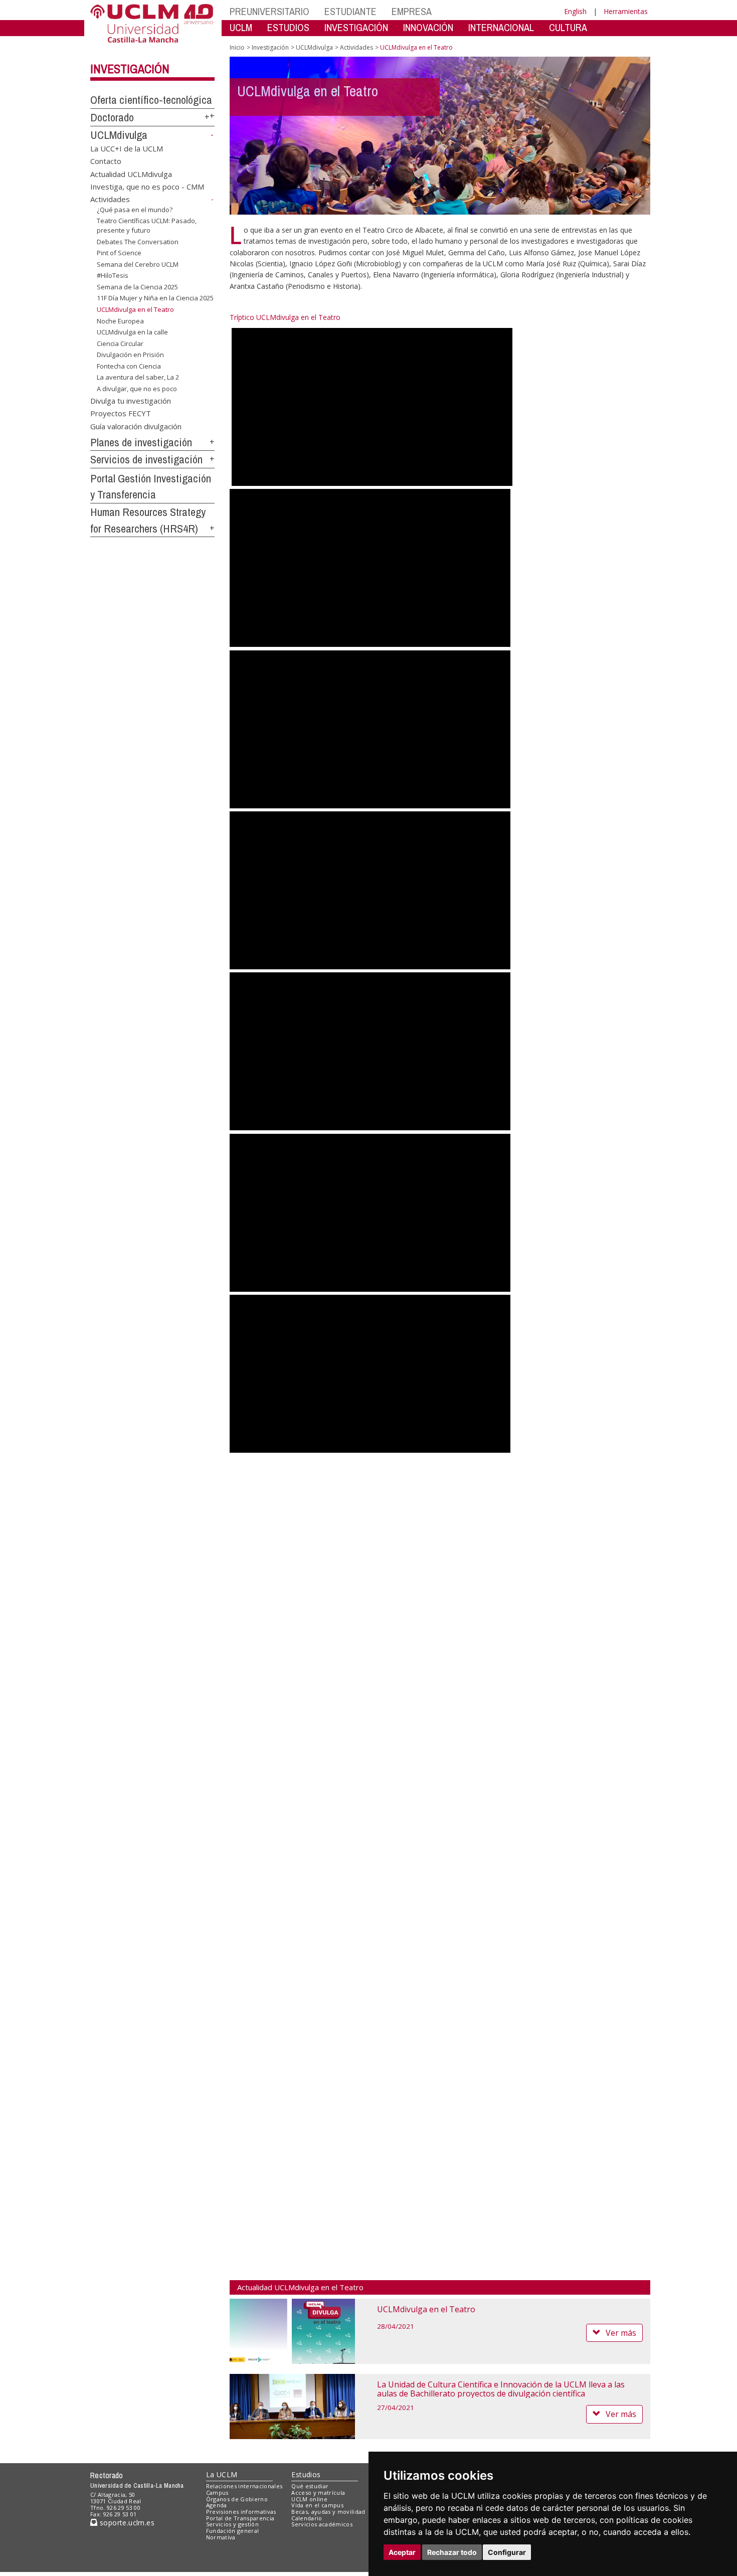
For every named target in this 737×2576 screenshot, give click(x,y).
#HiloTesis (113, 275)
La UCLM (222, 2474)
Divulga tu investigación (131, 400)
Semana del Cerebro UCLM (138, 264)
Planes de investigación (141, 442)
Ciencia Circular (120, 344)
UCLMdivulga (119, 135)
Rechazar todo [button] (452, 2552)
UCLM (241, 27)
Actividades (110, 199)
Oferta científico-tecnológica (151, 100)
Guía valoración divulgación (136, 426)
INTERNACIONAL (501, 27)
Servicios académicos (322, 2524)
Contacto (106, 161)
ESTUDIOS (288, 27)
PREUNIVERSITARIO (269, 11)
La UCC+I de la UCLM (127, 148)
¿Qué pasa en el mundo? (135, 210)
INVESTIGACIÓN (356, 27)
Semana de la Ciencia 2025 (137, 287)
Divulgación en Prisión (130, 355)
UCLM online (309, 2499)
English (575, 11)
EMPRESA (412, 11)
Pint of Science (119, 253)
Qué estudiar (310, 2486)
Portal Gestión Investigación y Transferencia (151, 487)
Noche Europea (120, 320)
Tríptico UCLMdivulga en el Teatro (285, 317)
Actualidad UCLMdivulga (131, 174)
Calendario (307, 2518)
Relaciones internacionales (244, 2486)
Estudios (306, 2474)
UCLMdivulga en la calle (132, 332)
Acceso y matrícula (318, 2493)
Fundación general (233, 2531)
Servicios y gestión (232, 2524)
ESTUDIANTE (350, 11)
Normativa (221, 2537)
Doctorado (112, 117)
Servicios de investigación (146, 459)
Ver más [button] (621, 2333)
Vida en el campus (317, 2505)
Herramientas (626, 11)
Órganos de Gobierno (237, 2499)
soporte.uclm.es (126, 2523)
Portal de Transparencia (240, 2518)
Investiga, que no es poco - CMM (147, 187)
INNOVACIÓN (428, 27)
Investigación (130, 69)
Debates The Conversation (138, 241)
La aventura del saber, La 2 (138, 377)
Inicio (237, 47)
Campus (217, 2493)
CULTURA (568, 27)
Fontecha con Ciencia (129, 366)
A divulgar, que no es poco (137, 389)
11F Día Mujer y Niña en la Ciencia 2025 (155, 298)
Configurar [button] (507, 2552)
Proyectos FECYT (121, 413)
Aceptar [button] (402, 2552)
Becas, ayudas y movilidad (328, 2512)
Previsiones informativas (241, 2512)
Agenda (217, 2505)
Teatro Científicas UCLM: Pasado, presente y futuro (147, 225)
